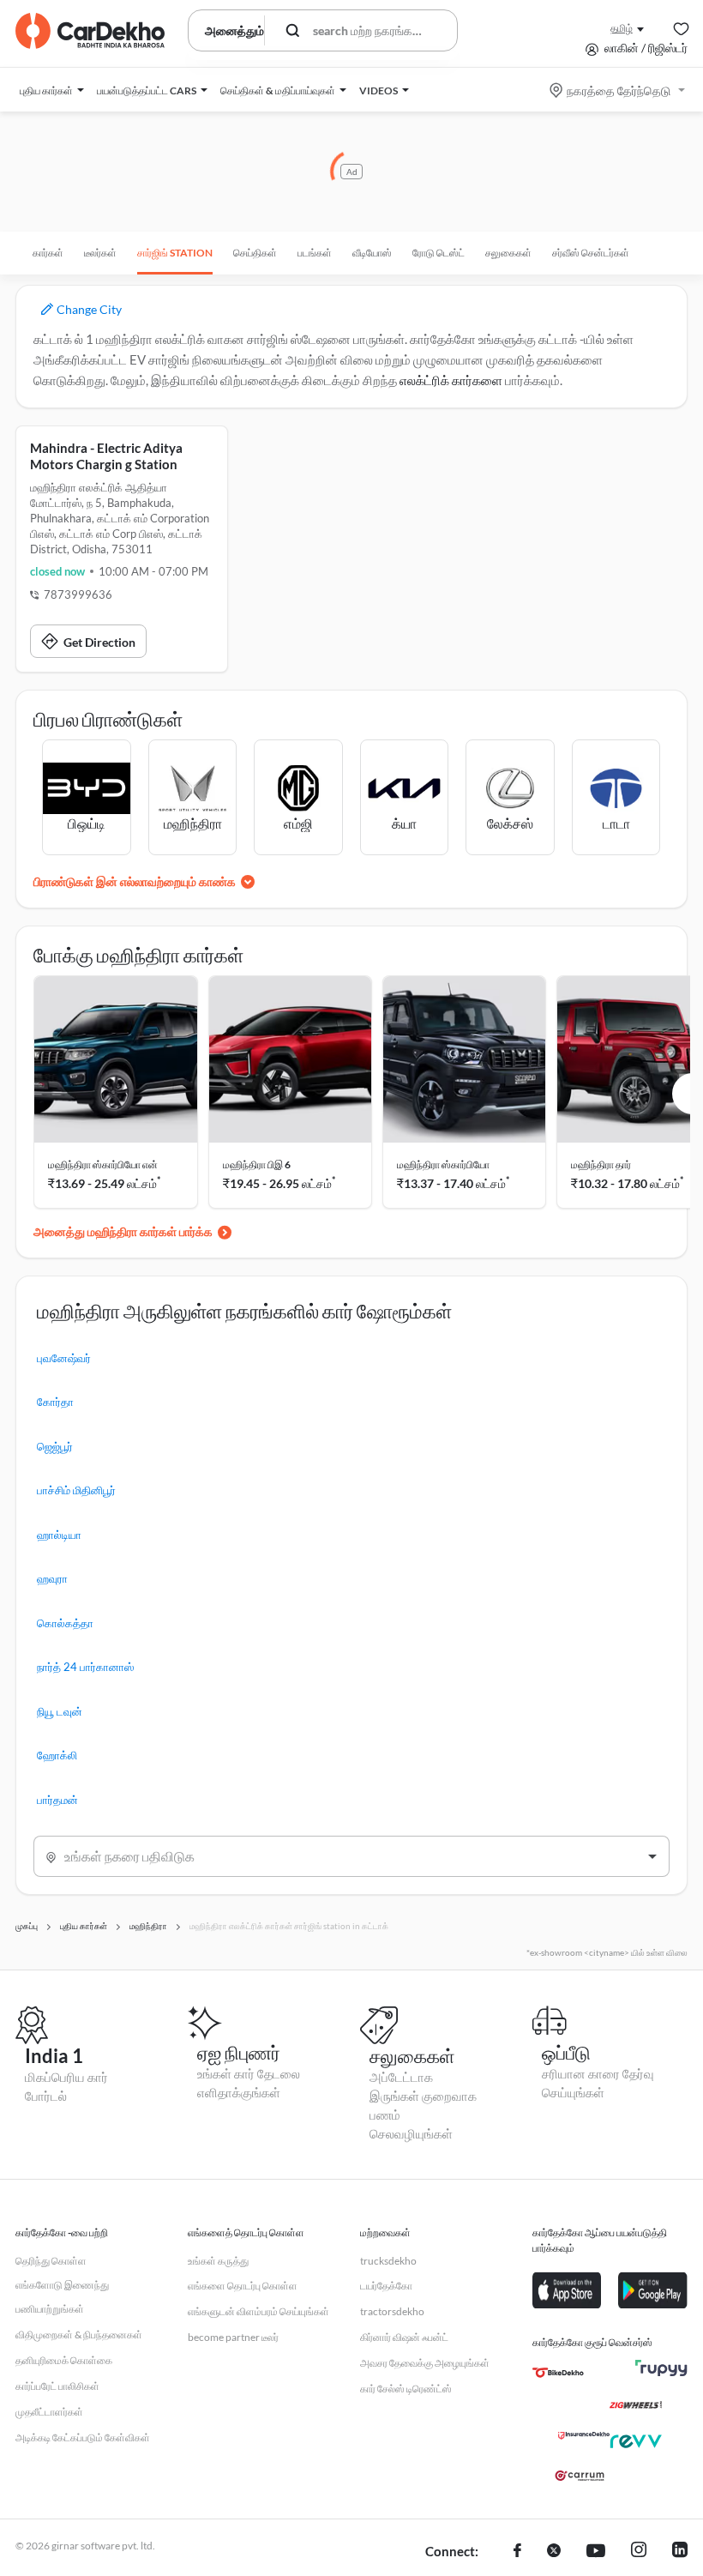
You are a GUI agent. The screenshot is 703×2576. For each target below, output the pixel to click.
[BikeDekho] (558, 2373)
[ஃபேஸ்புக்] (517, 2552)
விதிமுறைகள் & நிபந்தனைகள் (79, 2335)
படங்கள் (315, 253)
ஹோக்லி (57, 1755)
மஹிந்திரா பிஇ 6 (257, 1164)
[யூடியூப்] (596, 2552)
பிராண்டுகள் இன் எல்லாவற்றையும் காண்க (135, 881)
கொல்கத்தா (65, 1623)
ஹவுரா (52, 1578)
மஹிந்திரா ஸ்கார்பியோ (443, 1164)
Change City (88, 309)
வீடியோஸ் (372, 253)
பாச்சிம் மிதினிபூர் (76, 1490)
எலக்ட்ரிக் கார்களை (451, 380)
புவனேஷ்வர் (64, 1358)
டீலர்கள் (100, 253)
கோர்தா (55, 1402)
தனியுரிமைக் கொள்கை (64, 2360)
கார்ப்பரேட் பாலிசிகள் (57, 2386)
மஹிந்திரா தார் (601, 1164)
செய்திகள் (255, 253)
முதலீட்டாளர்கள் (49, 2412)
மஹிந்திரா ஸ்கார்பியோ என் (103, 1164)
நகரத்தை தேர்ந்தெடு (619, 90)
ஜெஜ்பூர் (55, 1446)
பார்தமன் (57, 1800)
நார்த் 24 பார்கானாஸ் (85, 1667)
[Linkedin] (680, 2552)
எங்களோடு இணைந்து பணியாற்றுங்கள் (62, 2297)
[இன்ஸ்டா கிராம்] (639, 2552)
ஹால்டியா (59, 1535)
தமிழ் (622, 28)
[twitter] (554, 2552)
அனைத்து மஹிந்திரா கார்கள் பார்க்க (123, 1231)
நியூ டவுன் (60, 1711)
